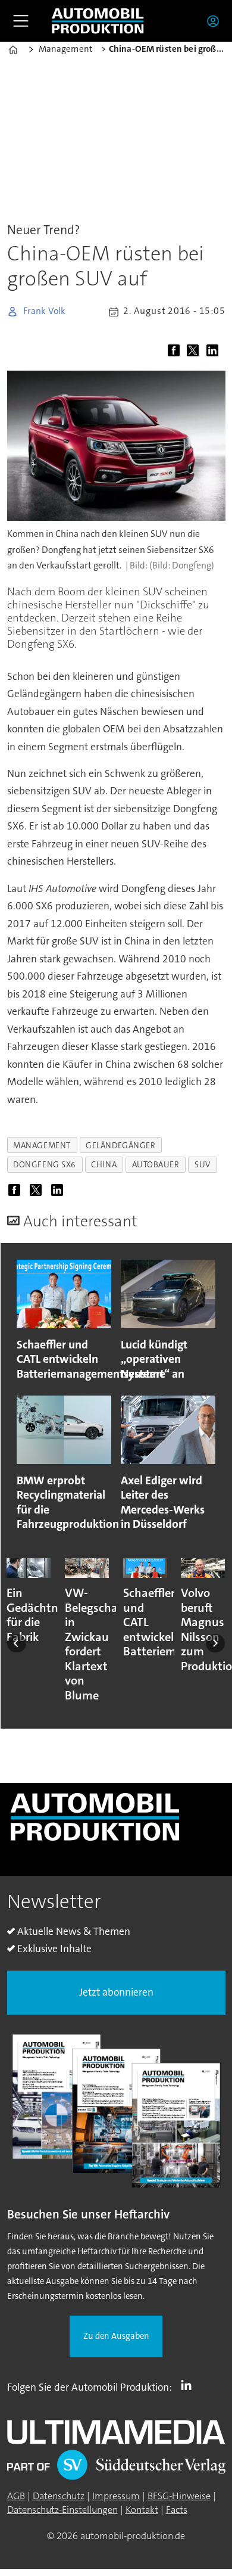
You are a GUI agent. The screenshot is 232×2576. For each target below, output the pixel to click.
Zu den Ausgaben (116, 2336)
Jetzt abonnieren (116, 1992)
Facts (177, 2510)
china (104, 1164)
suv (203, 1164)
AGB (16, 2496)
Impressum (116, 2496)
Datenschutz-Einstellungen (62, 2510)
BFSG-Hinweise (179, 2496)
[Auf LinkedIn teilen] (215, 351)
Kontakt (142, 2510)
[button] (17, 1643)
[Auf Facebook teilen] (176, 351)
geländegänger (120, 1145)
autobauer (156, 1164)
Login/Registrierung (216, 21)
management (42, 1145)
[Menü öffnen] (21, 21)
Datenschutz (59, 2496)
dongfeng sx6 (45, 1164)
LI (189, 2385)
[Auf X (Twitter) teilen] (195, 351)
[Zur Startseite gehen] (98, 21)
